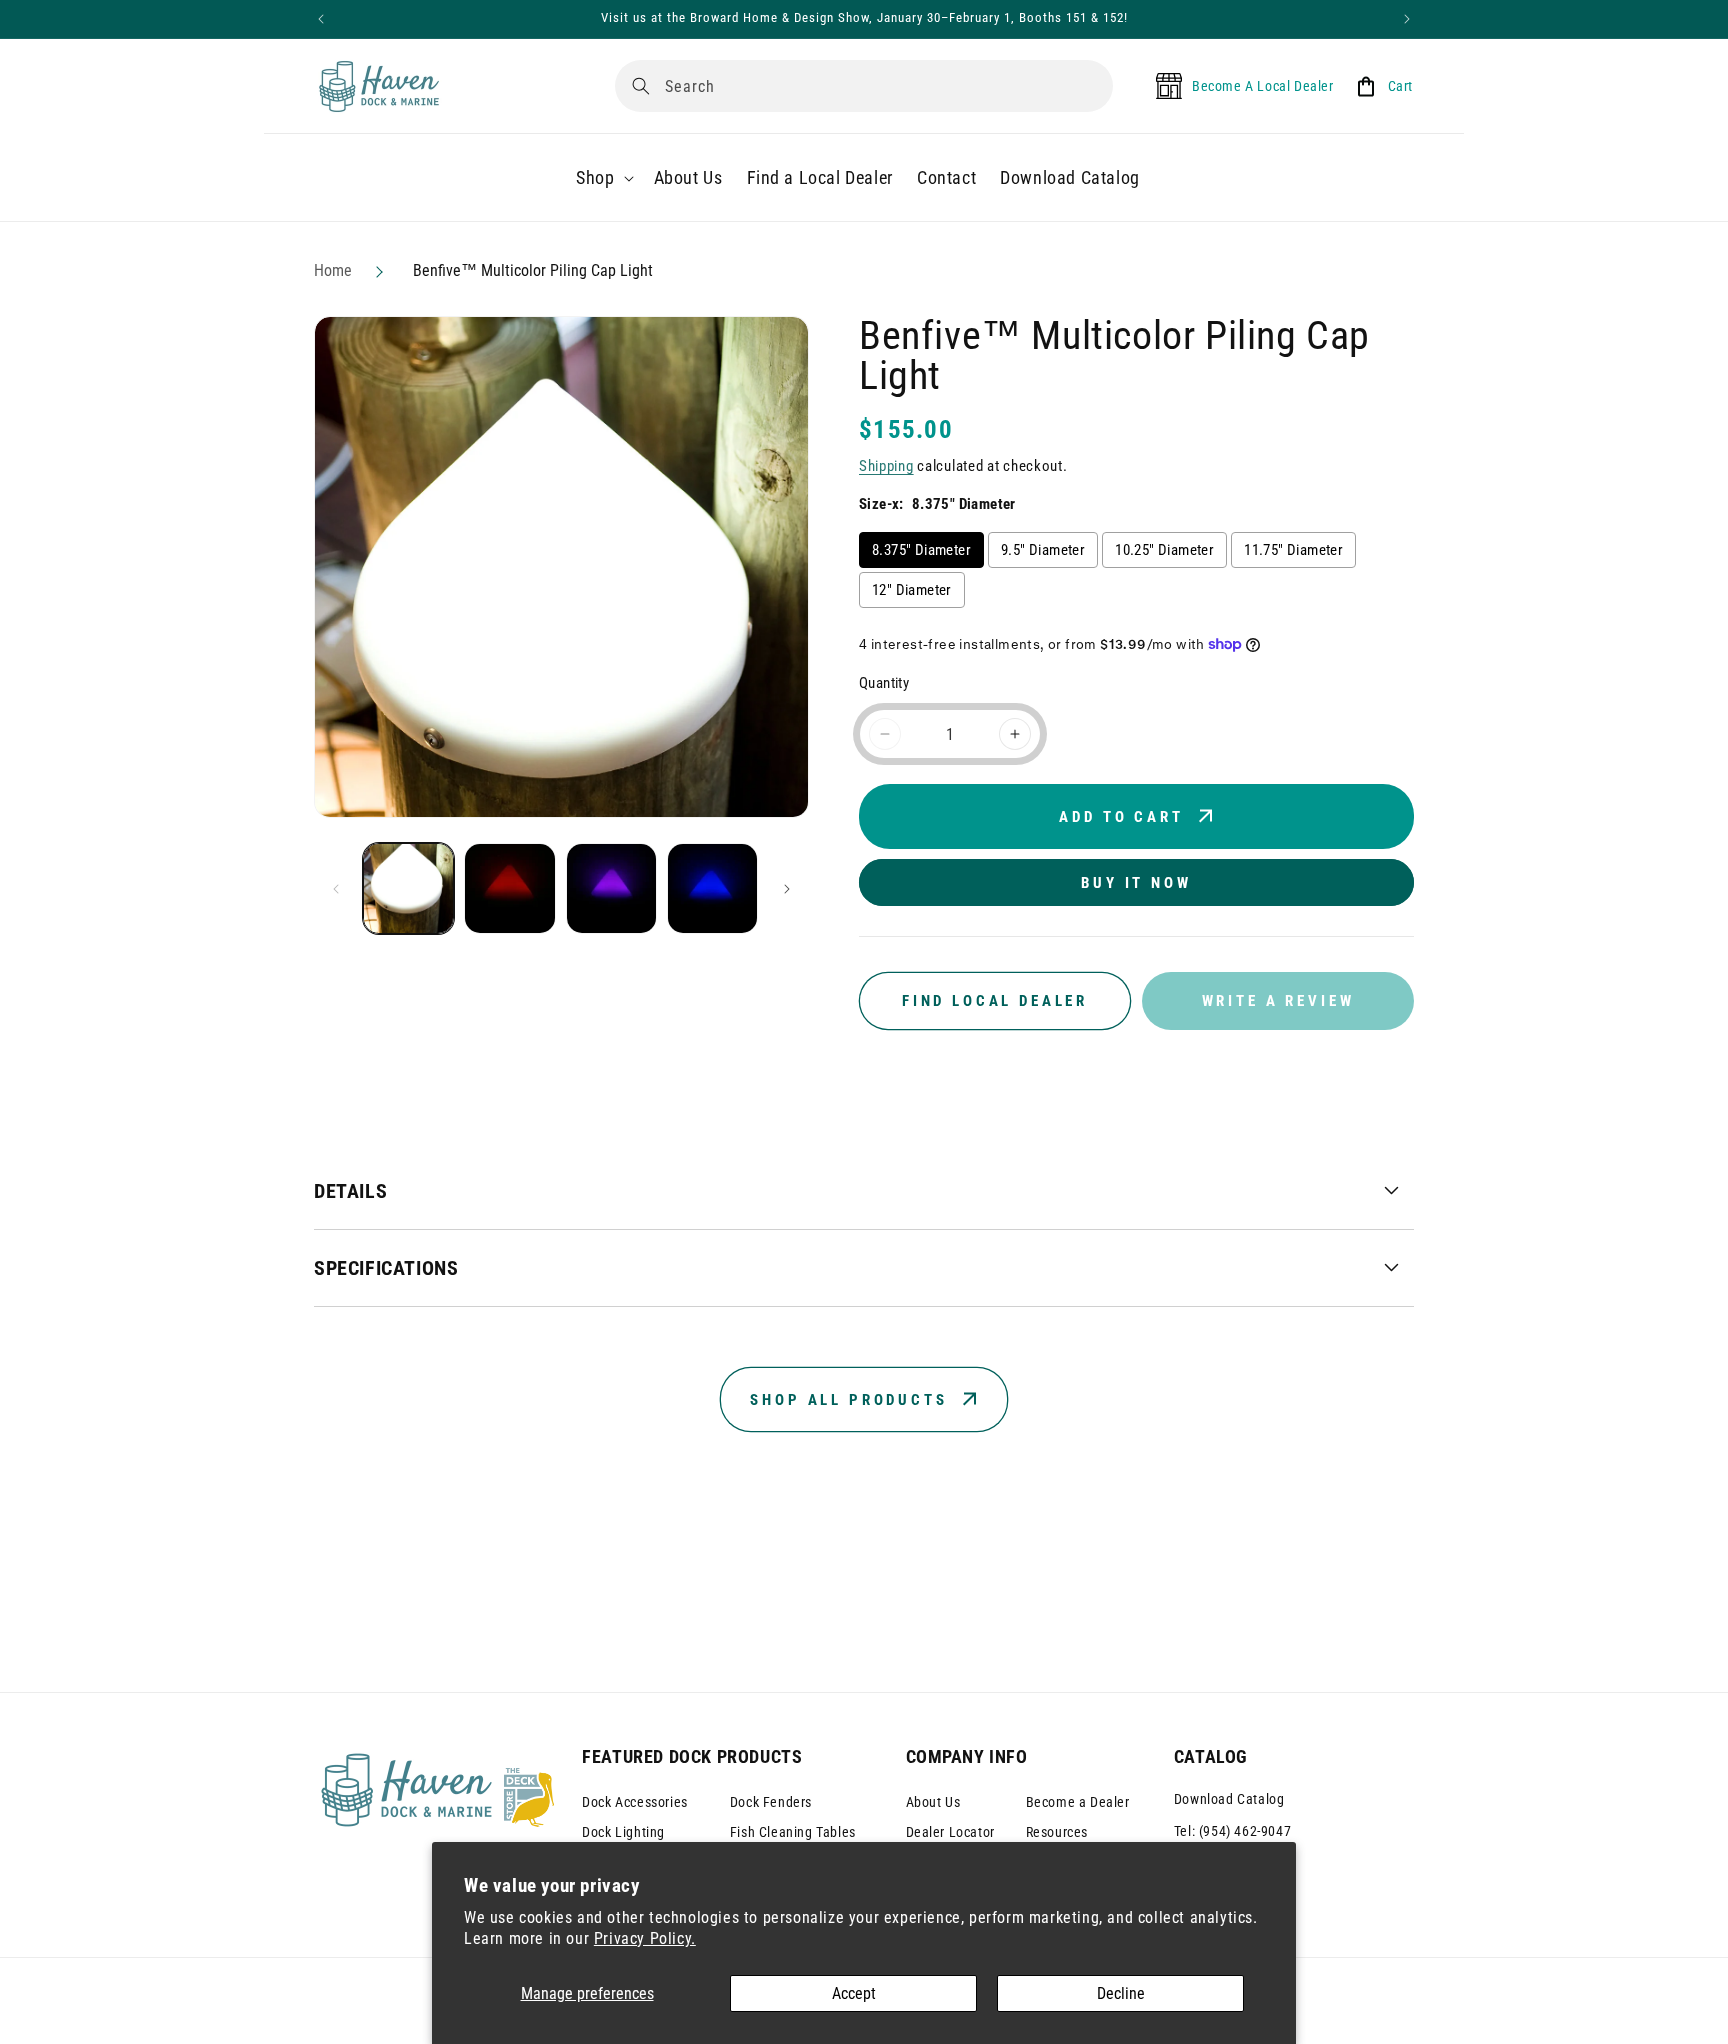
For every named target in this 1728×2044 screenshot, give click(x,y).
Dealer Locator (950, 1832)
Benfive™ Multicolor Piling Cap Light (533, 270)
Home (333, 270)
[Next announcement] (1407, 19)
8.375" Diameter (921, 550)
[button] (602, 177)
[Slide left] (336, 889)
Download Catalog (1229, 1799)
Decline (1121, 1993)
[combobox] (864, 86)
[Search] (641, 86)
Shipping (886, 466)
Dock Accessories (635, 1802)
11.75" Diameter (1293, 550)
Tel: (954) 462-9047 (1232, 1831)
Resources (1057, 1832)
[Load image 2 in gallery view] (509, 888)
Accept (854, 1993)
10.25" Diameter (1164, 550)
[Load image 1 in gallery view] (408, 888)
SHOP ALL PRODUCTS (848, 1400)
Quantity (884, 683)
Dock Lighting (623, 1832)
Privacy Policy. (645, 1938)
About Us (933, 1802)
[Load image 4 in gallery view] (712, 888)
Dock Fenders (771, 1802)
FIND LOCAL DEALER (995, 1001)
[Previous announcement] (321, 19)
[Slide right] (787, 889)
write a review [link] (1278, 1001)
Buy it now (1136, 883)
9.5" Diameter (1043, 550)
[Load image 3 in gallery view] (611, 888)
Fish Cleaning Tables (793, 1832)
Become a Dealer (1078, 1802)
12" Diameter (912, 590)
